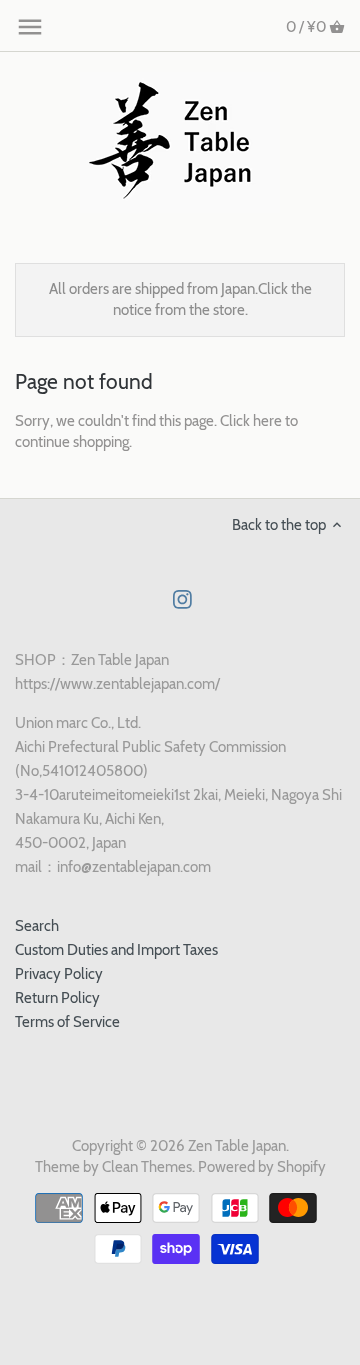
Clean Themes (147, 1167)
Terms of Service (67, 1022)
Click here (251, 421)
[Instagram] (182, 598)
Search (37, 926)
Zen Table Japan (237, 1146)
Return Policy (57, 998)
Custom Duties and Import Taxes (116, 950)
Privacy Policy (59, 974)
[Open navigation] (30, 27)
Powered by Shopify (262, 1167)
